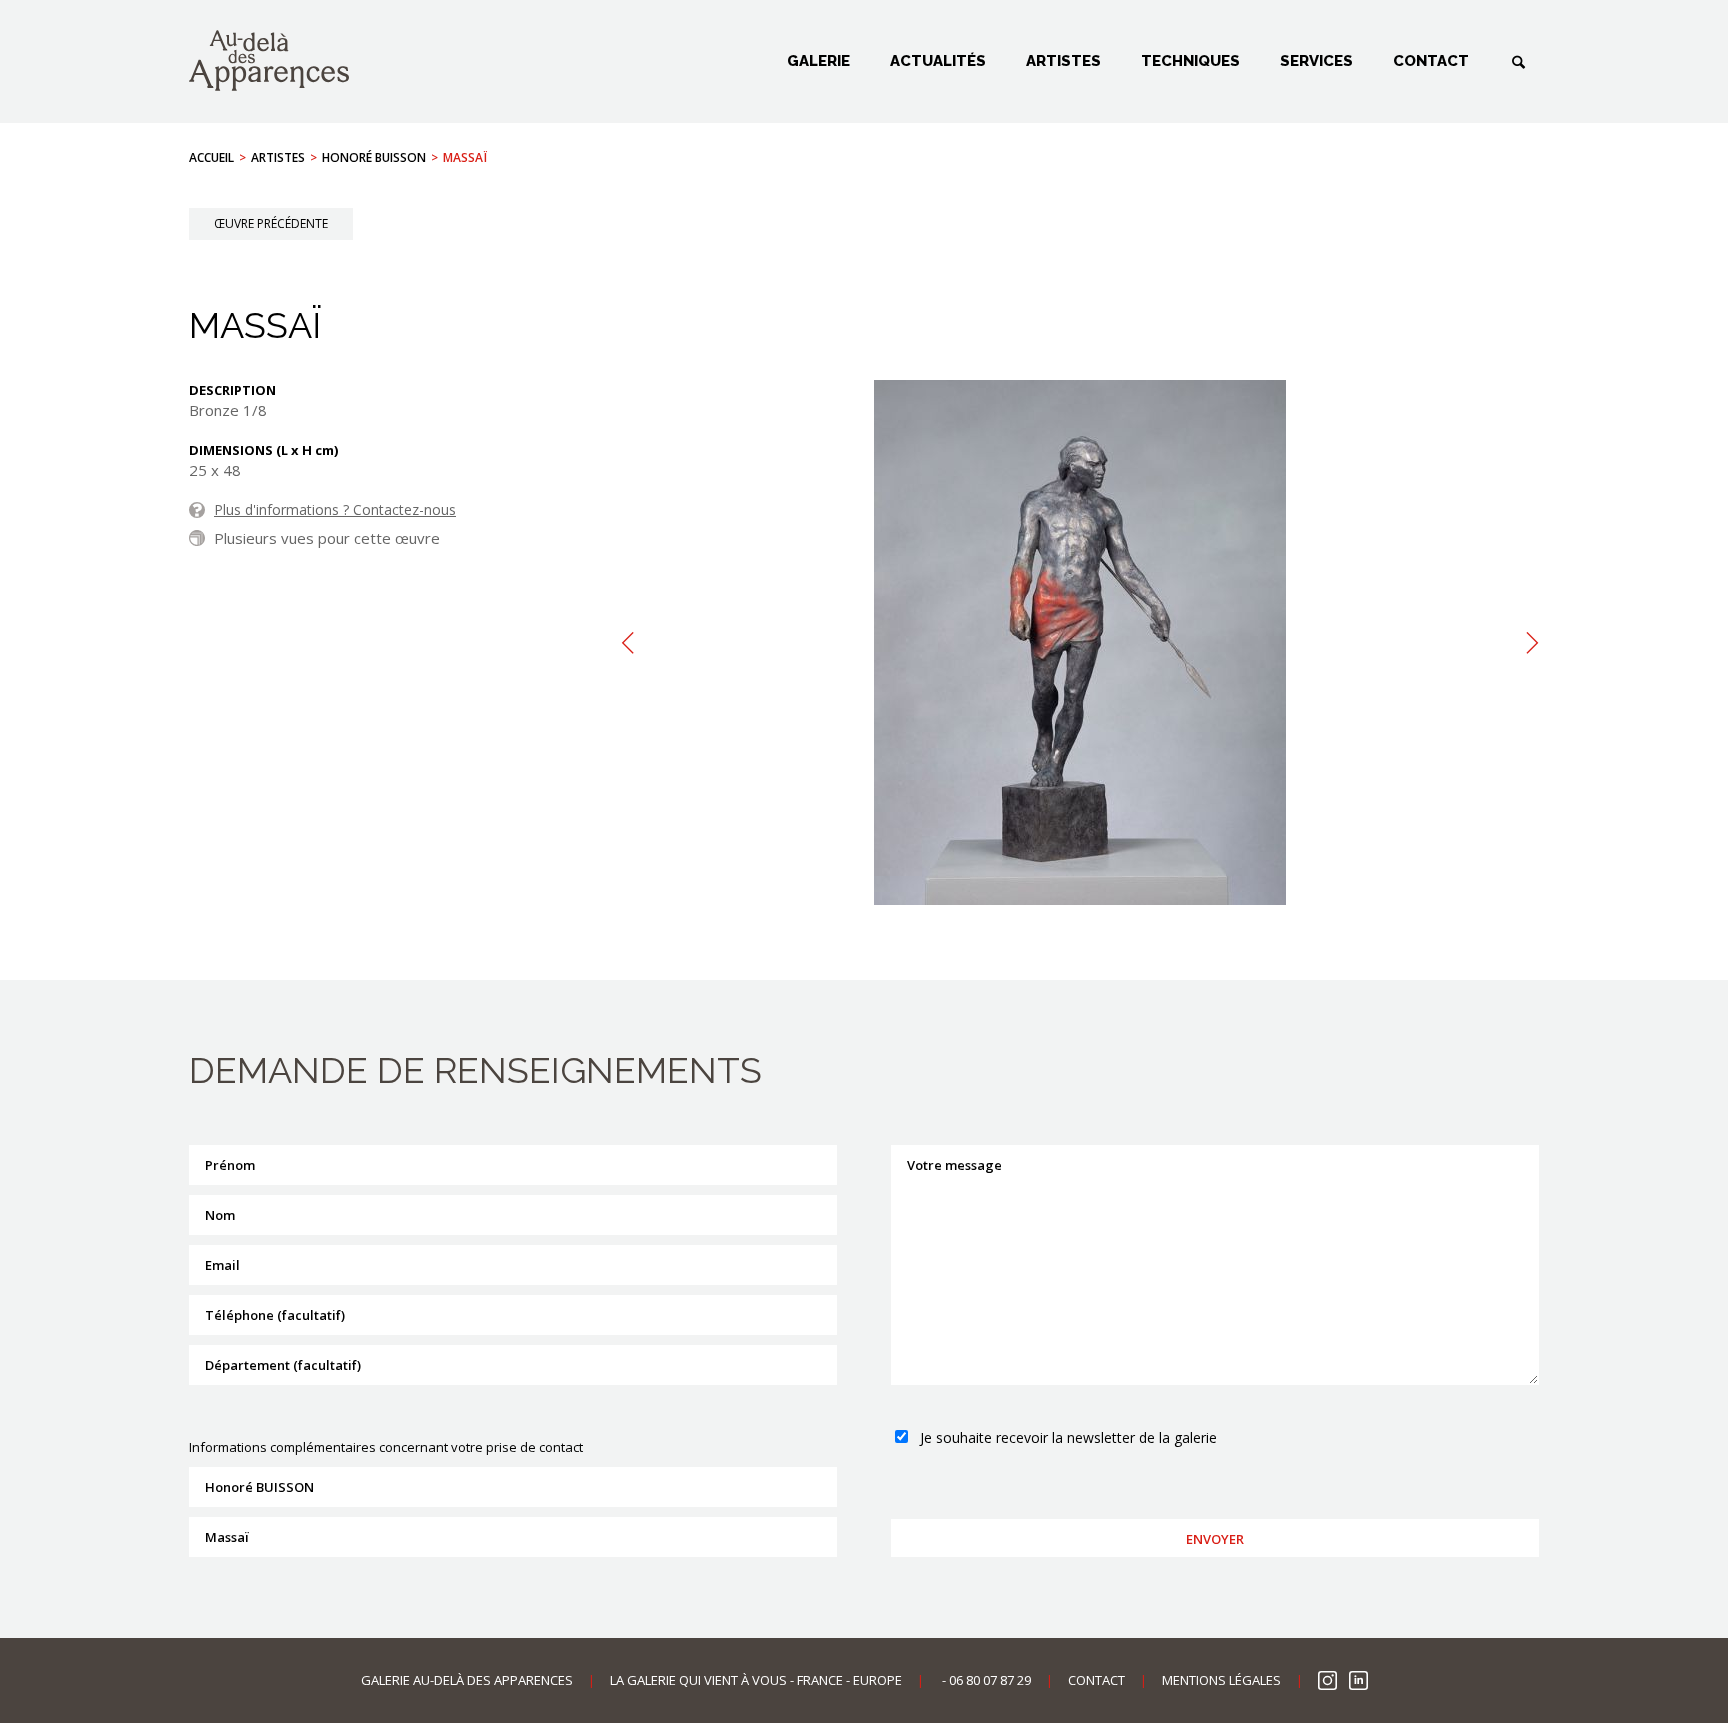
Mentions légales (1221, 1680)
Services (1316, 61)
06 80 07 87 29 (990, 1680)
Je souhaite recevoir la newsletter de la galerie (1068, 1437)
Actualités (938, 61)
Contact (1431, 61)
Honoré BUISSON (374, 157)
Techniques (1190, 61)
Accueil (211, 157)
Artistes (1063, 61)
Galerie (818, 61)
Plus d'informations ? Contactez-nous (335, 509)
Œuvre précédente (271, 223)
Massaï (465, 157)
